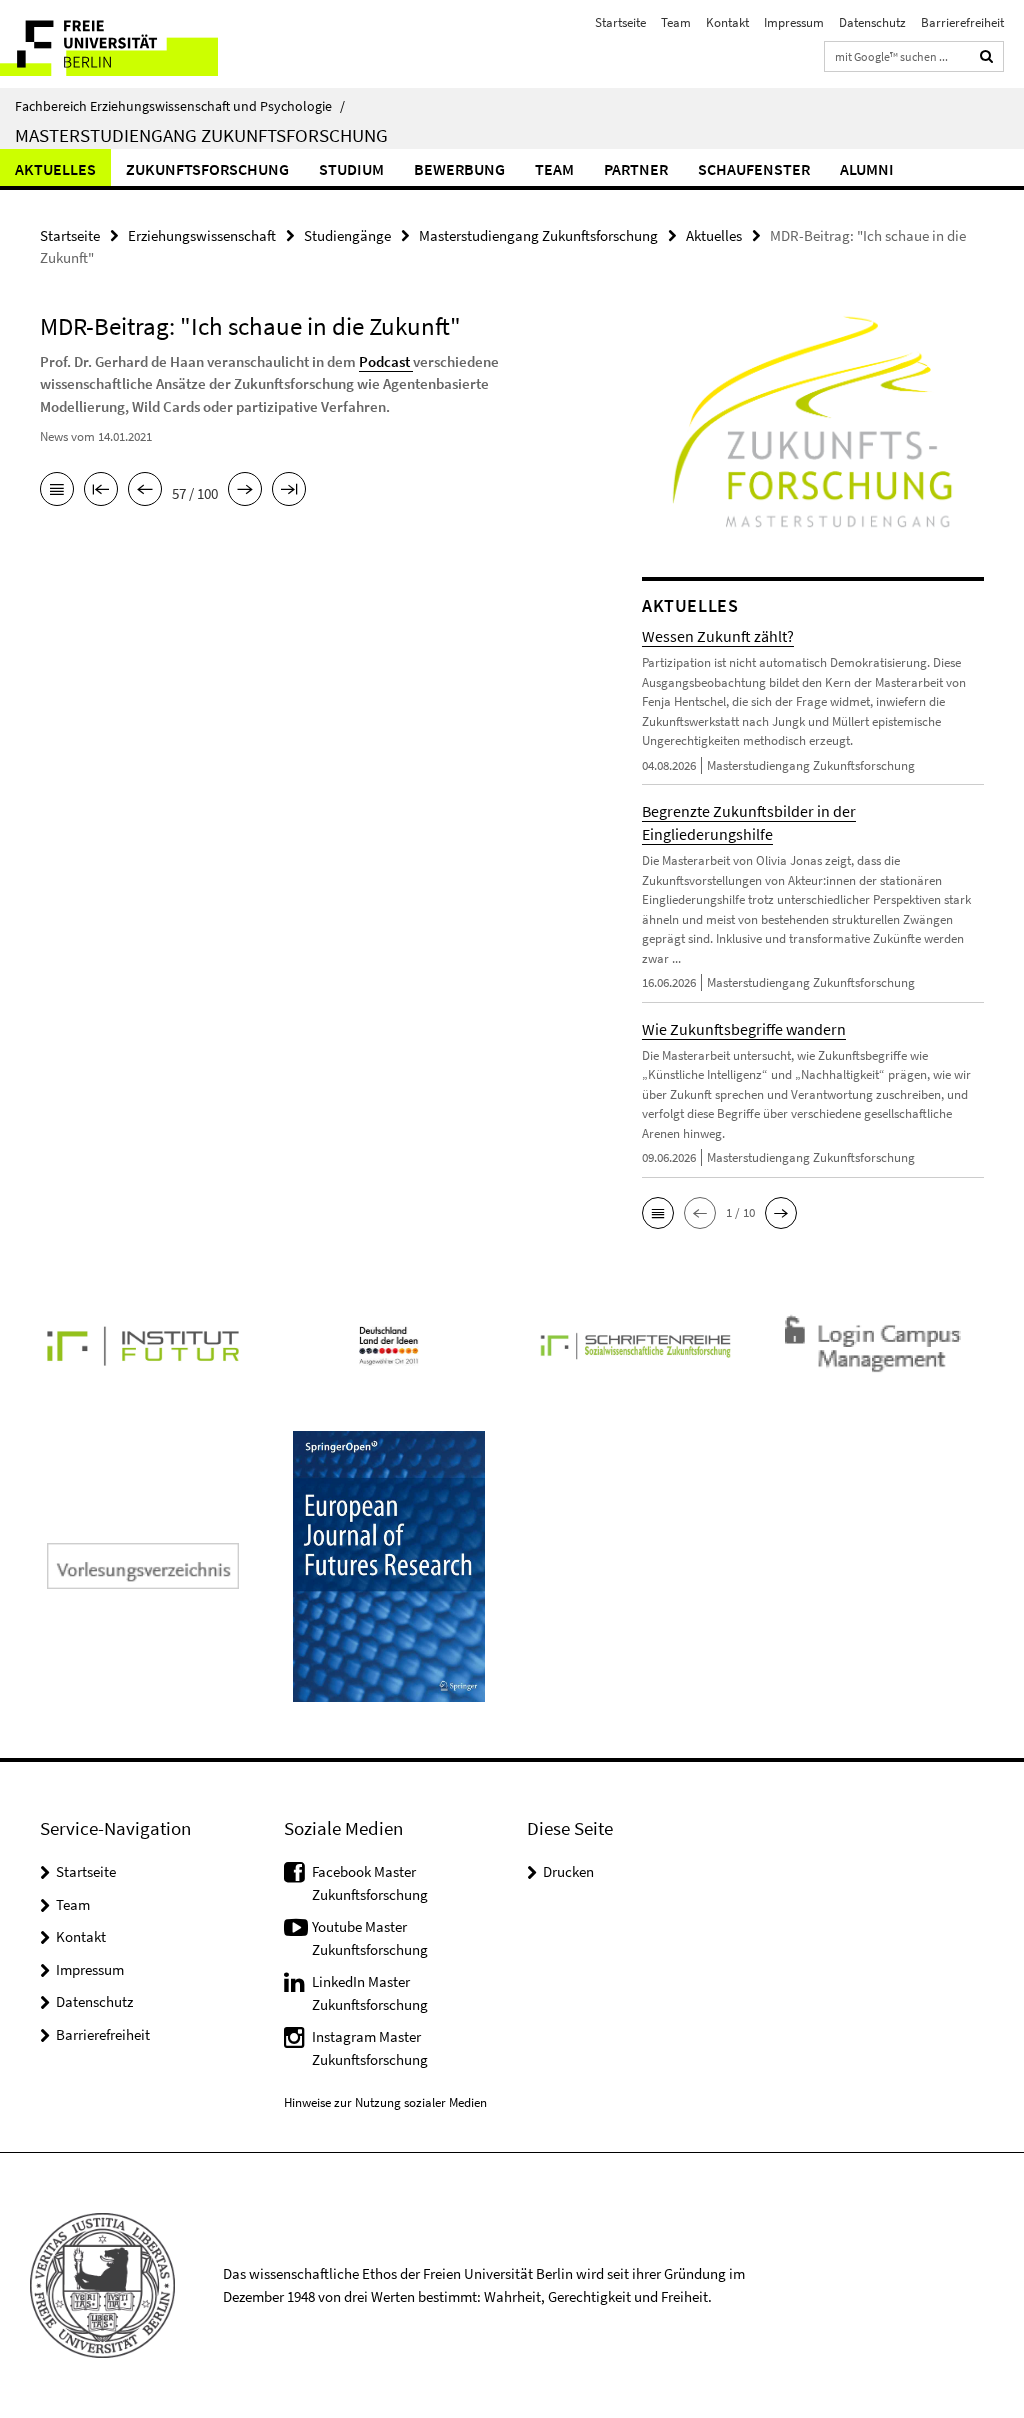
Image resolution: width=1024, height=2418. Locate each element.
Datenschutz (872, 22)
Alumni (867, 169)
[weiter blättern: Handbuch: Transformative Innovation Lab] (245, 491)
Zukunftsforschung (207, 169)
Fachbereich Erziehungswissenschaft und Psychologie (180, 106)
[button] (658, 1213)
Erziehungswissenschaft (202, 235)
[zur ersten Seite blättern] (101, 491)
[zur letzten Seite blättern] (289, 491)
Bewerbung (459, 169)
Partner (636, 169)
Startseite (620, 22)
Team (676, 22)
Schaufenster (754, 169)
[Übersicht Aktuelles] (57, 491)
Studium (351, 169)
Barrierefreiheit (962, 22)
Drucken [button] (568, 1871)
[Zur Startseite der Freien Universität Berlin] (132, 44)
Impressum (794, 22)
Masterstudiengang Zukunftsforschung (201, 135)
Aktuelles (55, 169)
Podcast (386, 361)
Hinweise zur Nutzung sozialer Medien (385, 2102)
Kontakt (727, 22)
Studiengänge (347, 235)
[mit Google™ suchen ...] (987, 56)
